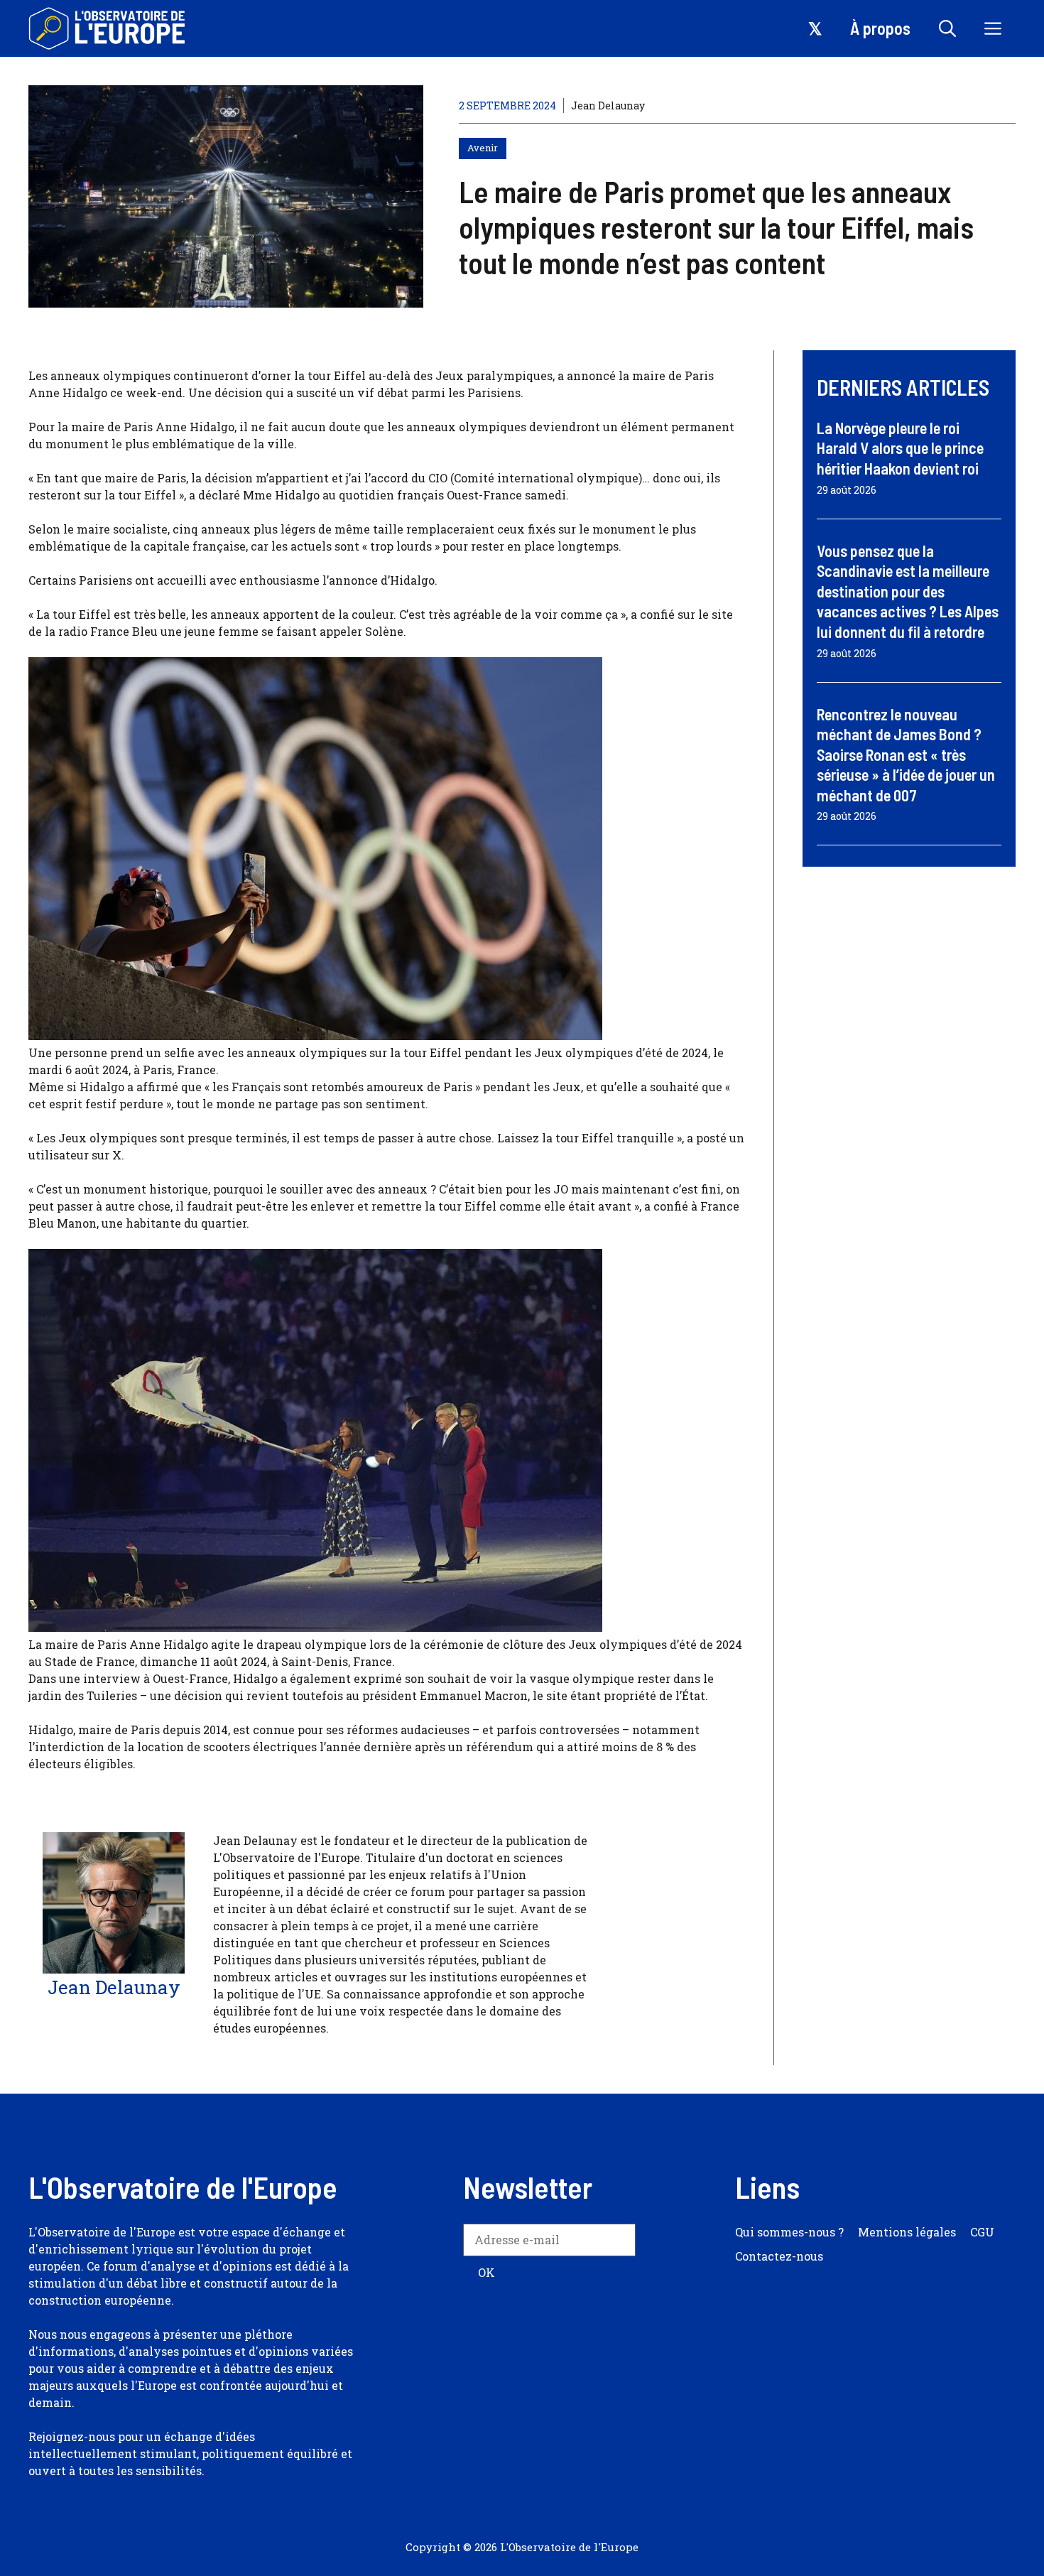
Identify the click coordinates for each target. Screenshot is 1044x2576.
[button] (947, 28)
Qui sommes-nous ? (789, 2232)
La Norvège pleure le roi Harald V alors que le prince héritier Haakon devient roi (900, 448)
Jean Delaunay (608, 105)
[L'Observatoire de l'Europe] (108, 28)
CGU (982, 2232)
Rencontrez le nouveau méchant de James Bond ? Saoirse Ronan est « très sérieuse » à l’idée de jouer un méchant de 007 (906, 754)
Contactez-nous (779, 2256)
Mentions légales (907, 2232)
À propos (880, 28)
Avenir (483, 148)
